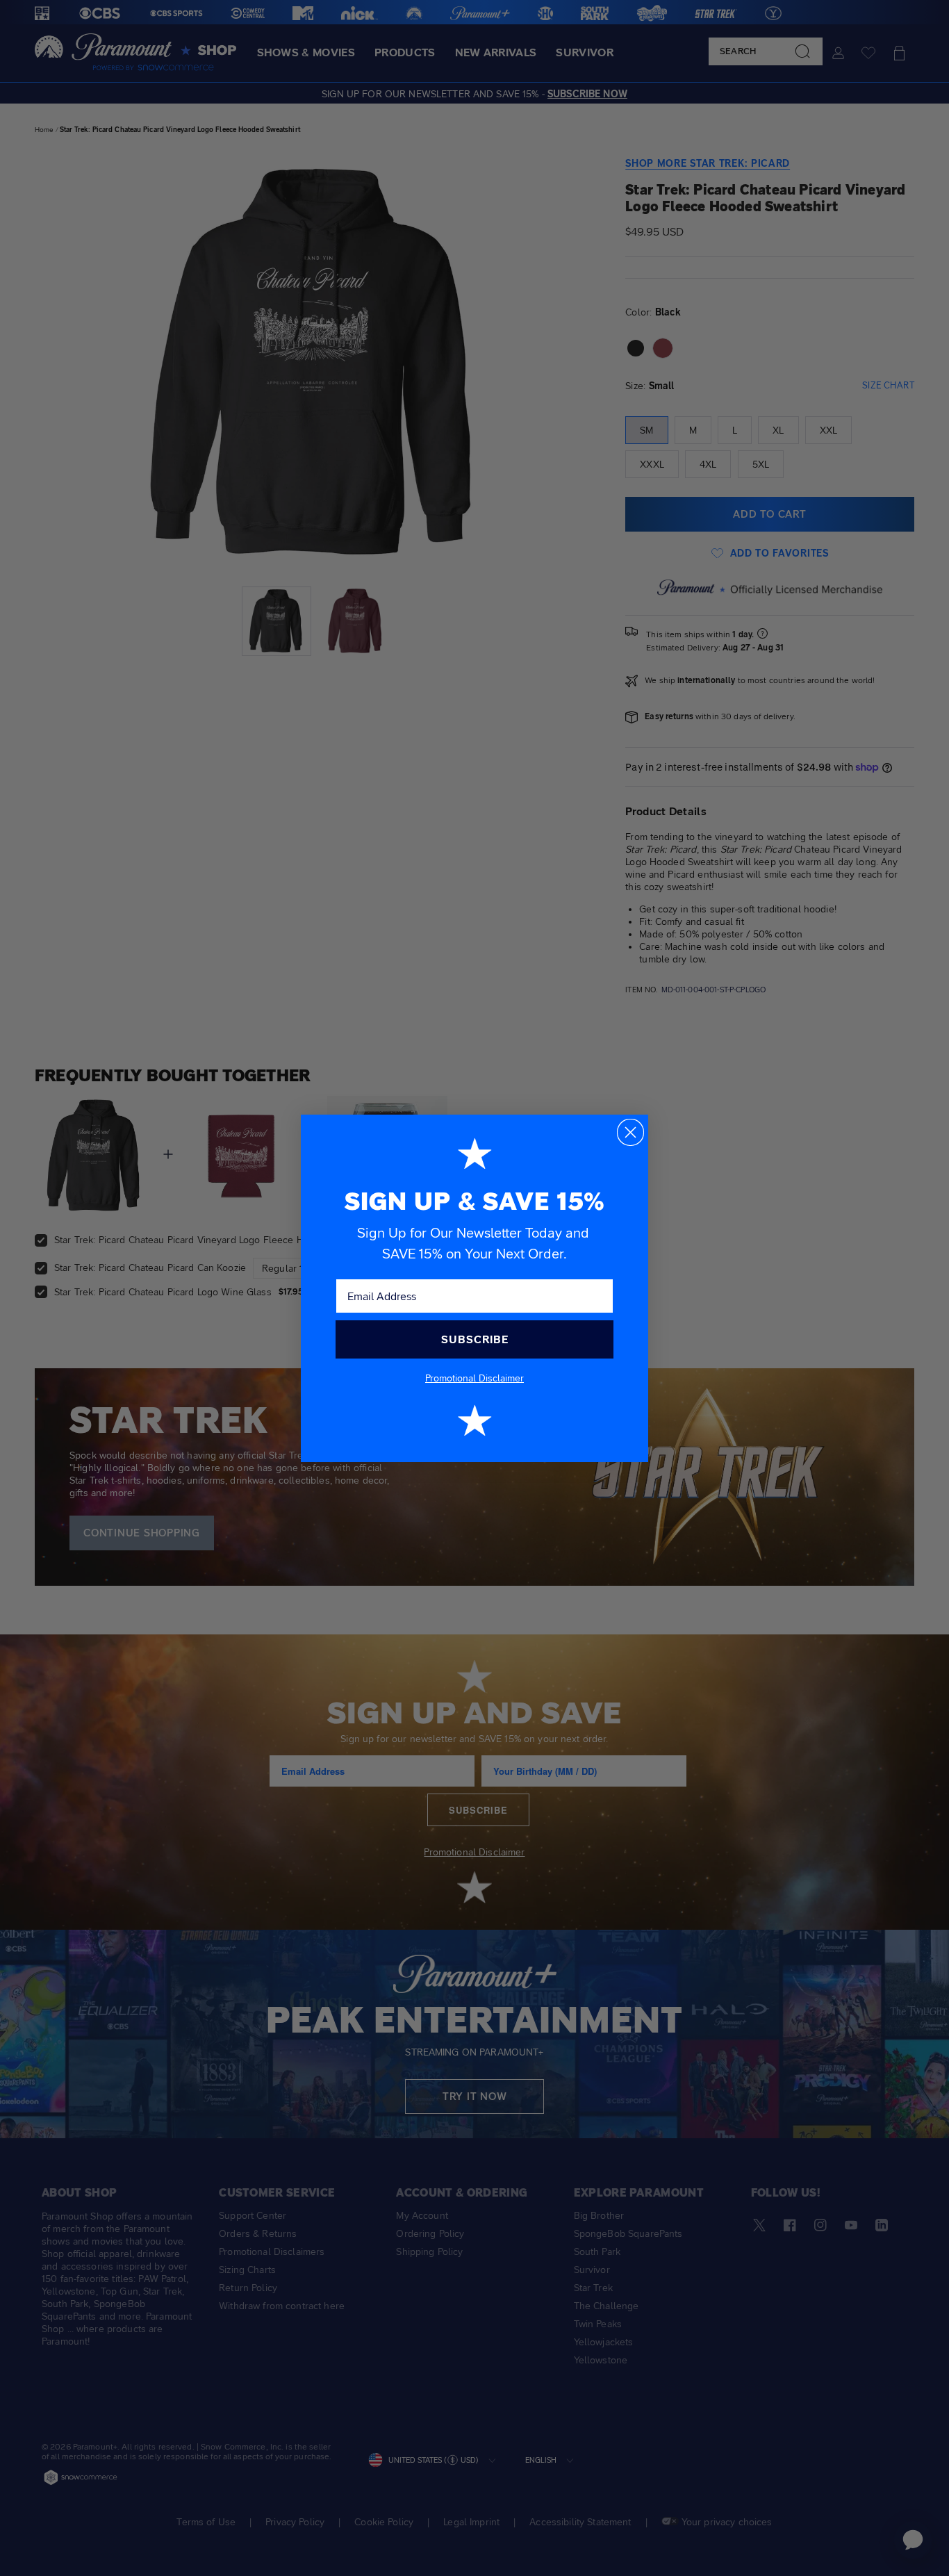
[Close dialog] (630, 1132)
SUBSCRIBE (475, 1339)
